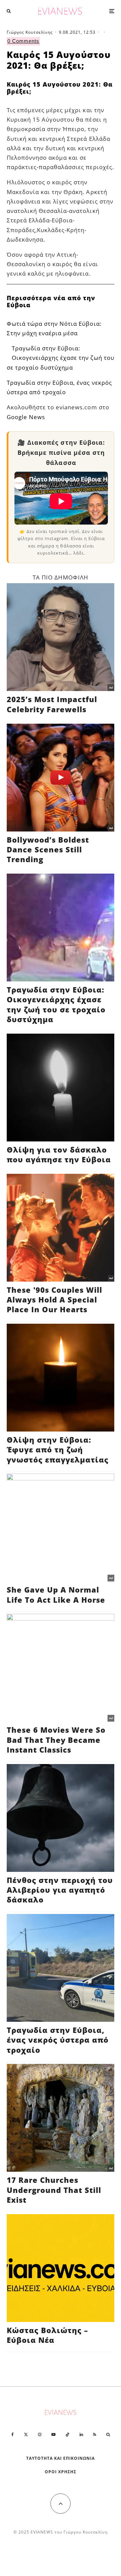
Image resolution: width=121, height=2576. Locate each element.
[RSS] (95, 2434)
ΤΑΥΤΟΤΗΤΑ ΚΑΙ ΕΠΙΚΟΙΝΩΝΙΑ (61, 2458)
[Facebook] (13, 2434)
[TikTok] (68, 2434)
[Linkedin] (81, 2434)
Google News (26, 417)
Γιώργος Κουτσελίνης (30, 32)
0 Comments (23, 41)
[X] (26, 2434)
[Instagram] (40, 2434)
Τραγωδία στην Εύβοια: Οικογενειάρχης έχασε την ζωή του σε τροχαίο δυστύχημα (61, 358)
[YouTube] (53, 2434)
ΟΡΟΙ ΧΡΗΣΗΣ (61, 2472)
